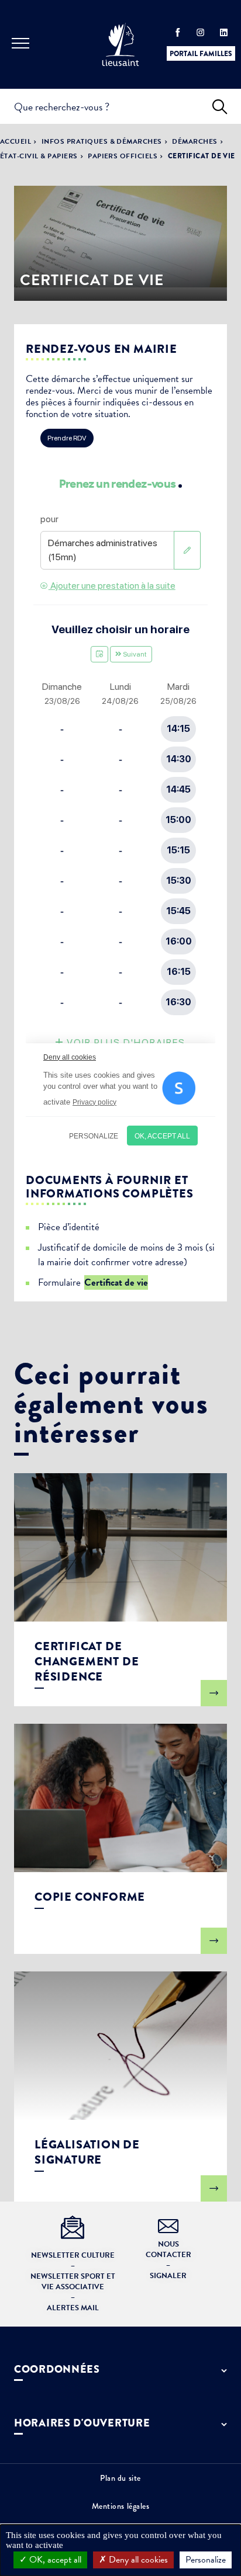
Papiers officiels (123, 156)
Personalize (206, 2560)
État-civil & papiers (39, 156)
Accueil (16, 141)
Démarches (194, 141)
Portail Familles (201, 54)
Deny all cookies (137, 2560)
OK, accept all (54, 2560)
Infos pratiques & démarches (102, 141)
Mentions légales (121, 2506)
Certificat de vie (116, 1282)
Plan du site (120, 2478)
